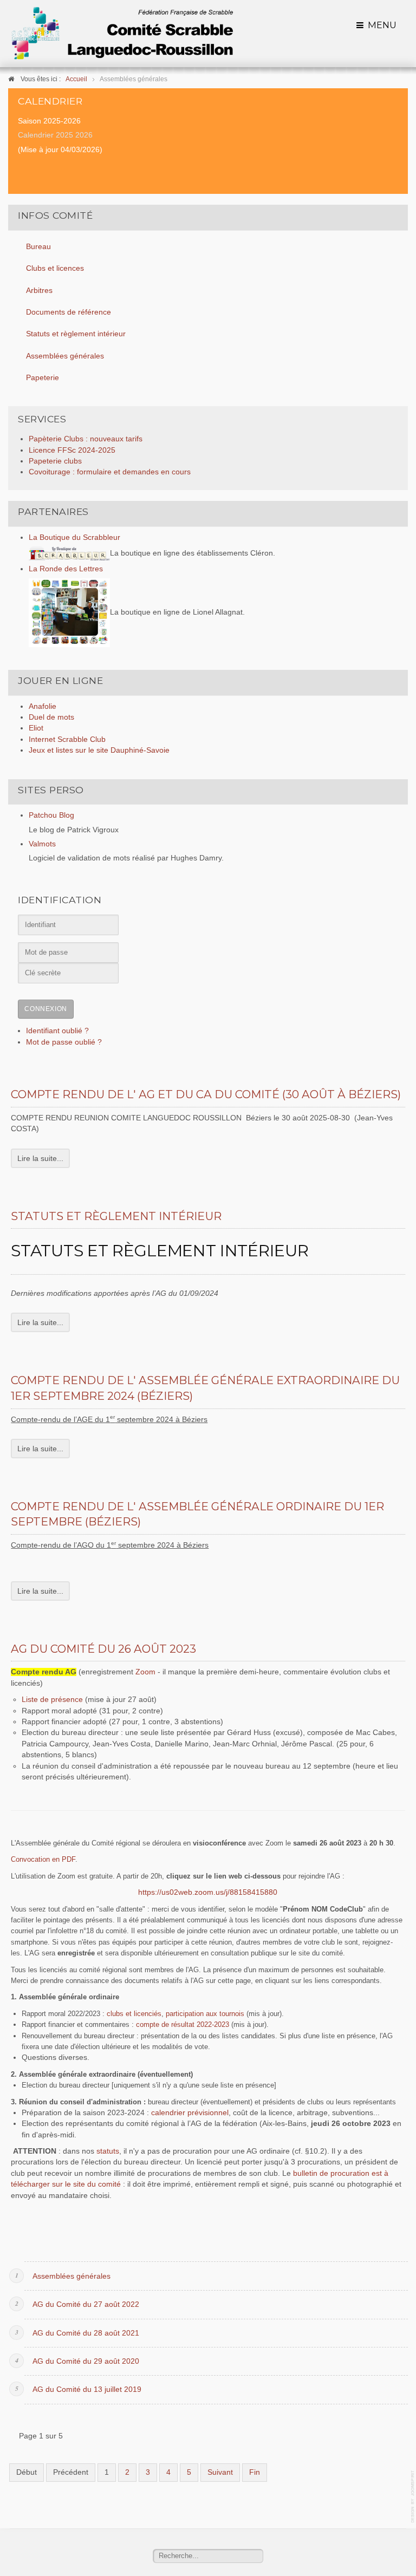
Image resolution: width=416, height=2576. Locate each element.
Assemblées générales (65, 356)
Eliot (36, 728)
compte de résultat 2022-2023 (183, 2024)
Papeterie (43, 378)
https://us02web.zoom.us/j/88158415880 (208, 1892)
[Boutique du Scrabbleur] (69, 553)
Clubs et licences (55, 268)
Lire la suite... (40, 1158)
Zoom (147, 1672)
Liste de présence (52, 1700)
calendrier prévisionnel (190, 2113)
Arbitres (39, 291)
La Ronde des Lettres (66, 569)
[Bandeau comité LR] (122, 33)
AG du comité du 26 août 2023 (103, 1649)
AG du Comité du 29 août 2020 (86, 2361)
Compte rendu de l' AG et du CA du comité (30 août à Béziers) (206, 1094)
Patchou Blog (51, 815)
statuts (108, 2151)
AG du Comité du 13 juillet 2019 (87, 2389)
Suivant (220, 2472)
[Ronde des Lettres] (69, 612)
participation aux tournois (205, 2014)
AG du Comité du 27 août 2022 (86, 2304)
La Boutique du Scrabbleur (74, 537)
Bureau (38, 247)
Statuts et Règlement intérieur (116, 1216)
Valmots (42, 844)
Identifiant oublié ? (57, 1031)
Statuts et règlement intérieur (76, 334)
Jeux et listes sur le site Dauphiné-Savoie (99, 750)
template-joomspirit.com (413, 2497)
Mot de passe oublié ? (64, 1042)
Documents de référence (69, 312)
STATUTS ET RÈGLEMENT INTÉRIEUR (160, 1251)
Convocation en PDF (43, 1859)
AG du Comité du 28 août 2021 (86, 2333)
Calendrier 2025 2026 (55, 135)
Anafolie (43, 706)
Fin (255, 2472)
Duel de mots (51, 717)
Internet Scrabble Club (67, 739)
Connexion (45, 1009)
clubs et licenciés (134, 2014)
